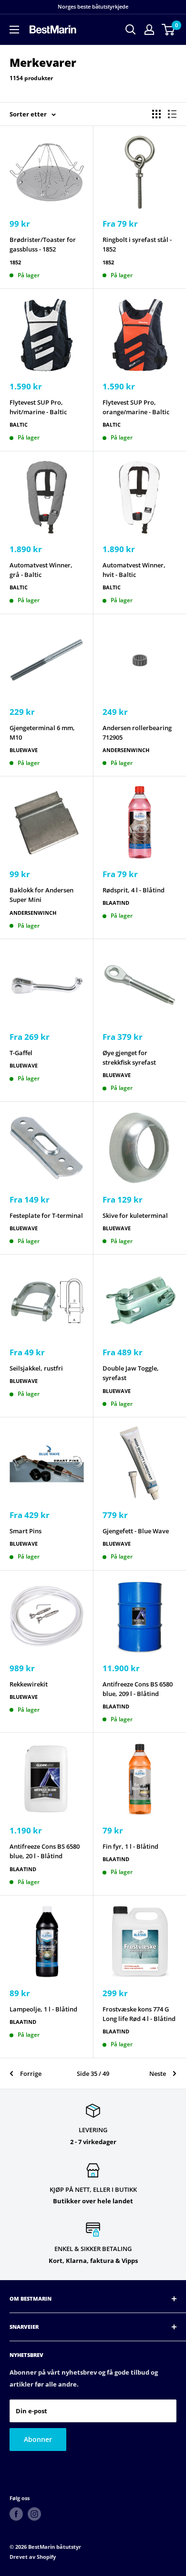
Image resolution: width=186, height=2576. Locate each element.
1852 (15, 262)
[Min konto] (149, 30)
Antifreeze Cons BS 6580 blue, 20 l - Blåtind (45, 1851)
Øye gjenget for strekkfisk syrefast (129, 1058)
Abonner (38, 2439)
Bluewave (24, 750)
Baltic (19, 424)
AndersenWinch (33, 913)
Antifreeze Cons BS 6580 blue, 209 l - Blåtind (138, 1689)
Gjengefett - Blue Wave (136, 1531)
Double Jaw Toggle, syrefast (131, 1373)
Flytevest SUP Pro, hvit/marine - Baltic (38, 407)
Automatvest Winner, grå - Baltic (41, 570)
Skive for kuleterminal (135, 1215)
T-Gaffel (21, 1053)
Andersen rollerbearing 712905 (137, 733)
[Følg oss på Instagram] (34, 2514)
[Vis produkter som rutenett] (156, 114)
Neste (158, 2073)
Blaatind (116, 903)
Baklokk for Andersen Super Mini (41, 895)
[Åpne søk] (131, 30)
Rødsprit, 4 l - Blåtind (134, 890)
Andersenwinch (126, 750)
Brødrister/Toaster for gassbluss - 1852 (43, 244)
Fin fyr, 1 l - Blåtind (130, 1846)
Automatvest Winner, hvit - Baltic (134, 570)
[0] (169, 30)
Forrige (31, 2073)
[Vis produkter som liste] (172, 114)
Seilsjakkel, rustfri (36, 1368)
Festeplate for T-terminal (46, 1215)
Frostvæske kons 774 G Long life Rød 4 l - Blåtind (139, 2014)
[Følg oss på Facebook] (16, 2514)
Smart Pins (26, 1531)
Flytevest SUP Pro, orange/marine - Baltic (136, 407)
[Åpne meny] (14, 30)
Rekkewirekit (29, 1684)
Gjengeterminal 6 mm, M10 (42, 733)
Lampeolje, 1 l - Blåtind (43, 2009)
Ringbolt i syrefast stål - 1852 (137, 244)
